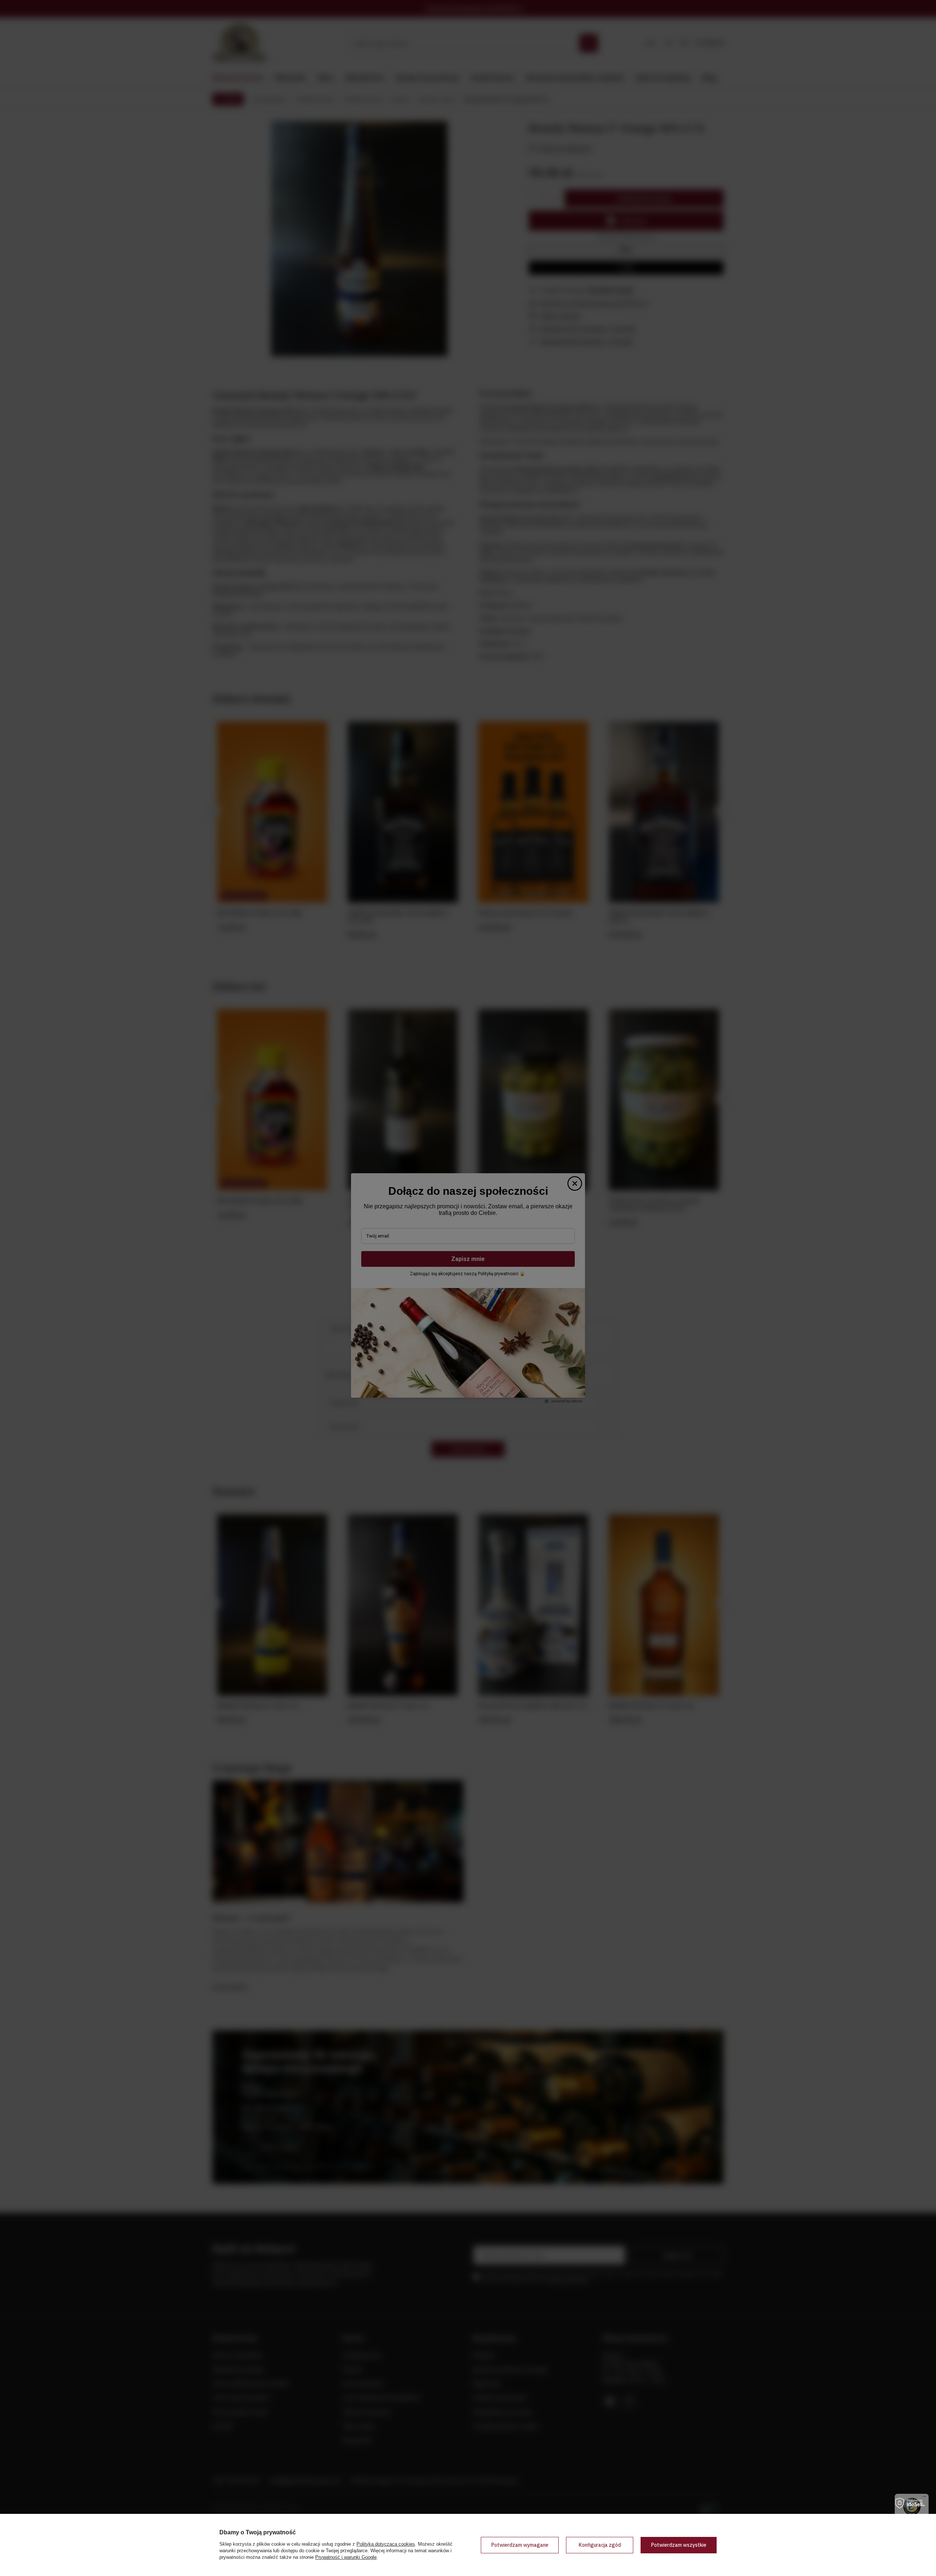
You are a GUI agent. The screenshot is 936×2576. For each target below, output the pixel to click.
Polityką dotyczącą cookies (386, 2544)
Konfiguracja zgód (600, 2545)
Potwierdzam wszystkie (679, 2545)
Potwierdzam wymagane (520, 2545)
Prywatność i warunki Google (346, 2557)
